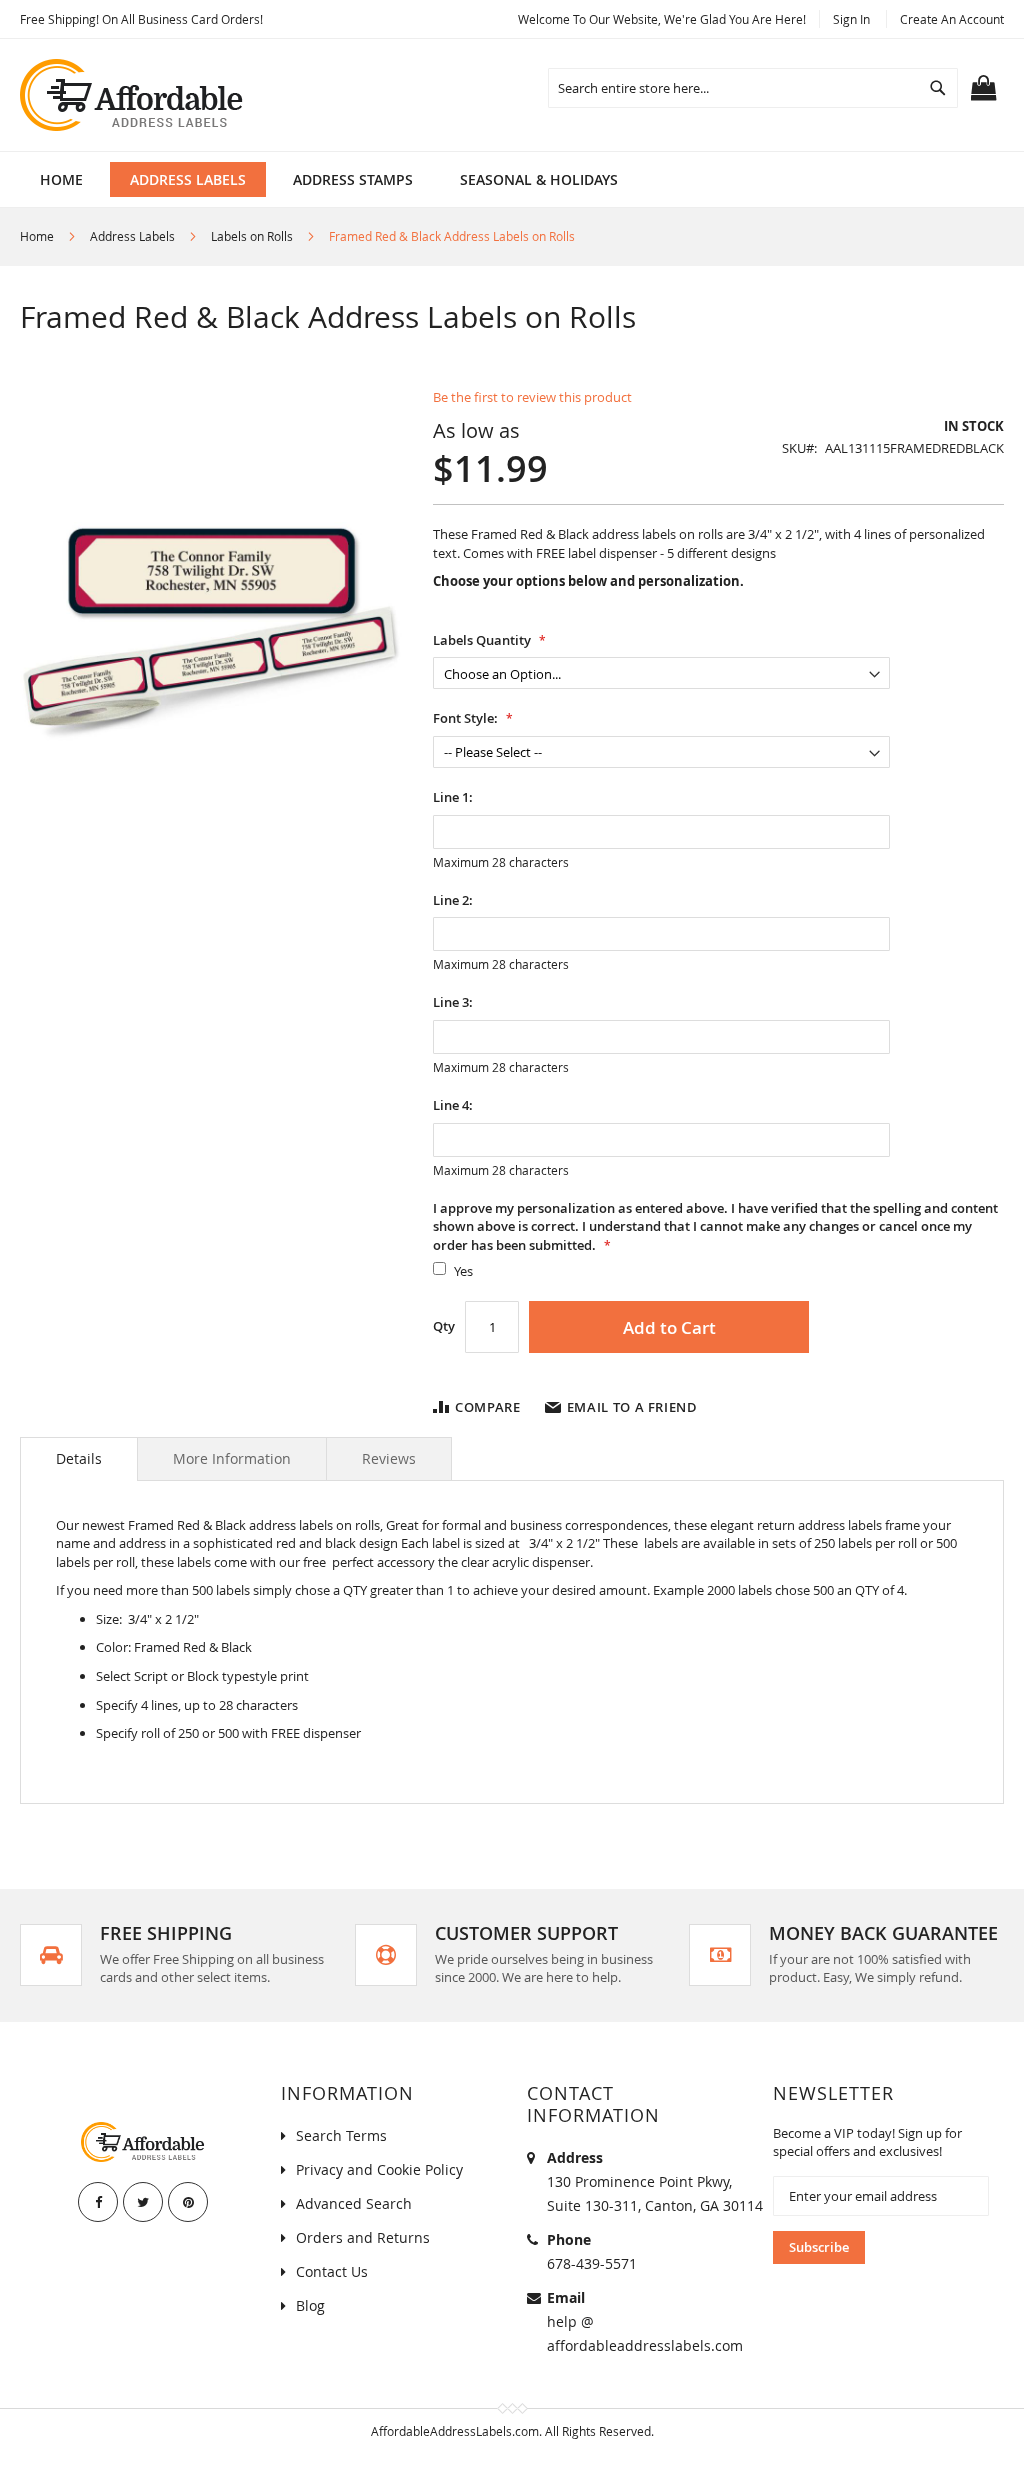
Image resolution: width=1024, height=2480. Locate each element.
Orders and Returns (363, 2237)
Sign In (851, 19)
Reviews (389, 1458)
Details (79, 1458)
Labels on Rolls (252, 236)
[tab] (79, 1459)
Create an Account (952, 19)
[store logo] (133, 95)
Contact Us (332, 2271)
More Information (232, 1458)
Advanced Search (354, 2203)
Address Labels (132, 236)
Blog (310, 2305)
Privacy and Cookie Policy (379, 2169)
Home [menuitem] (61, 179)
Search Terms (341, 2135)
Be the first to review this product (532, 397)
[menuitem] (188, 179)
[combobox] (753, 88)
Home (37, 236)
